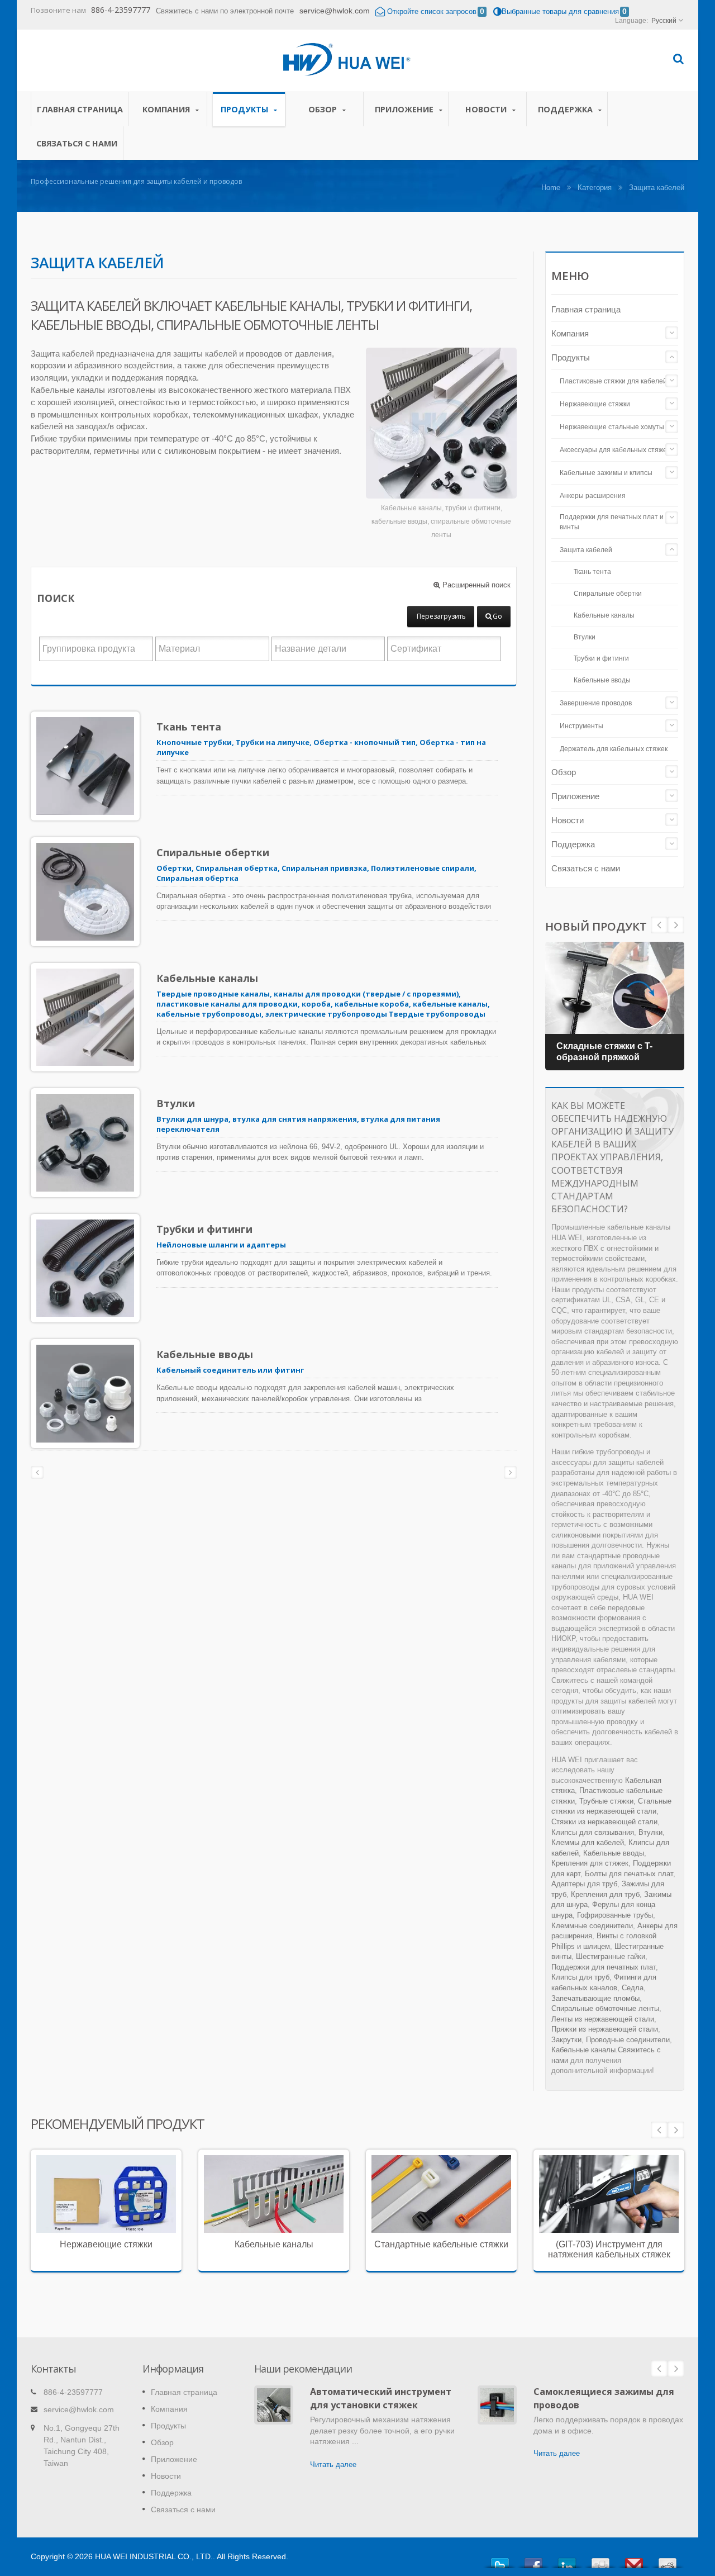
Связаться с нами (77, 143)
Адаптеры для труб (584, 1884)
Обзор (324, 109)
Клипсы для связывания (593, 1832)
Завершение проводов (596, 703)
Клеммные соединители (592, 1926)
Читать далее (98, 2230)
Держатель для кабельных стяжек (614, 749)
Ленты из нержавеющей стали (603, 2019)
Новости (487, 109)
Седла (633, 1988)
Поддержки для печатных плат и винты (612, 522)
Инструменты (581, 726)
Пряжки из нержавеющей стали (605, 2029)
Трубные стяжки (606, 1801)
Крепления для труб (605, 1894)
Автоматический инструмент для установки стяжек (381, 2398)
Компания (167, 109)
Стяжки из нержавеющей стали (604, 1822)
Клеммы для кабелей (588, 1842)
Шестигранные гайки (611, 1956)
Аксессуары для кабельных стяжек (615, 450)
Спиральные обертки (213, 852)
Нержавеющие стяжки (595, 404)
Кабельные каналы (207, 978)
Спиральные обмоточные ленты (605, 2008)
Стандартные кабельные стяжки (441, 2244)
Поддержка (566, 109)
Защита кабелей (586, 550)
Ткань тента (189, 727)
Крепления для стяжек (590, 1863)
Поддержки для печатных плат (604, 1967)
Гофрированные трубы (615, 1915)
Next (659, 925)
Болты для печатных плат (629, 1874)
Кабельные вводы (205, 1354)
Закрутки (566, 2040)
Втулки (176, 1103)
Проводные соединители (628, 2040)
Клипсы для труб (580, 1977)
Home (551, 188)
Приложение (405, 109)
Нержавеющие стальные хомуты (612, 427)
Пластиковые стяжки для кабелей (613, 381)
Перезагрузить (441, 616)
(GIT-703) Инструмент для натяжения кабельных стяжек (609, 2249)
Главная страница (80, 109)
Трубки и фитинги (204, 1229)
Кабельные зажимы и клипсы (606, 473)
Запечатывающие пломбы (595, 1998)
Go (497, 616)
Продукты (246, 109)
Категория (595, 188)
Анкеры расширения (593, 496)
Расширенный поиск (475, 585)
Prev (676, 925)
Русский (664, 21)
